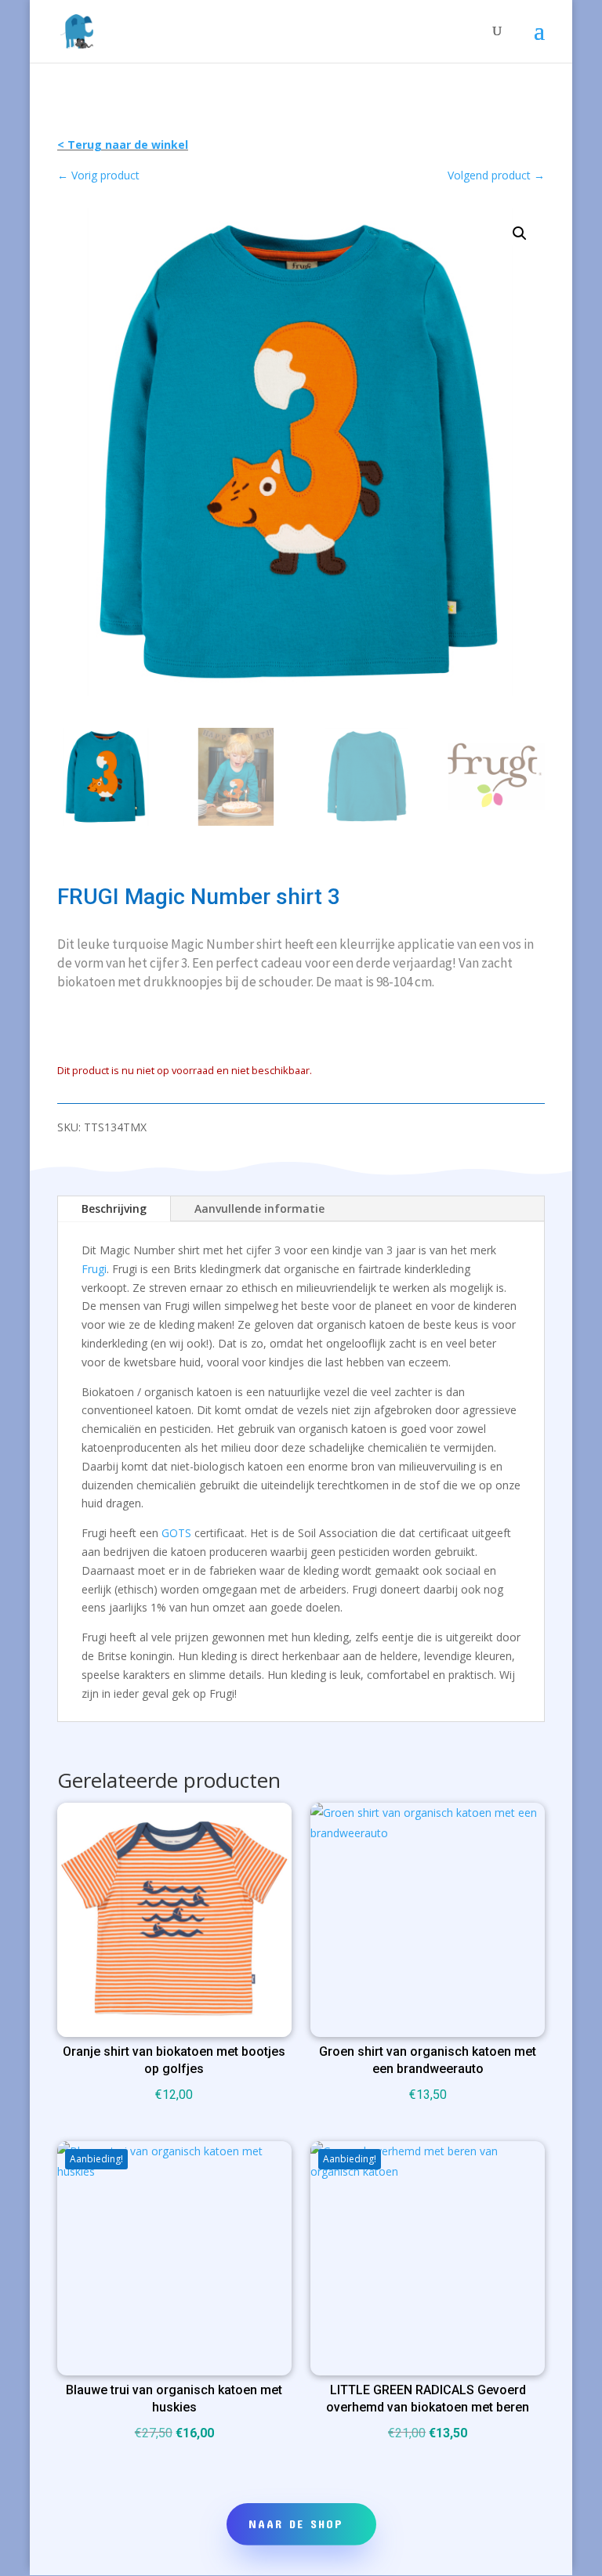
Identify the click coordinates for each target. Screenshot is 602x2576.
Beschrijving (114, 1208)
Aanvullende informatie (259, 1208)
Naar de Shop (296, 2524)
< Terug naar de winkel (123, 145)
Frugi (94, 1269)
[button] (520, 233)
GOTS (176, 1533)
